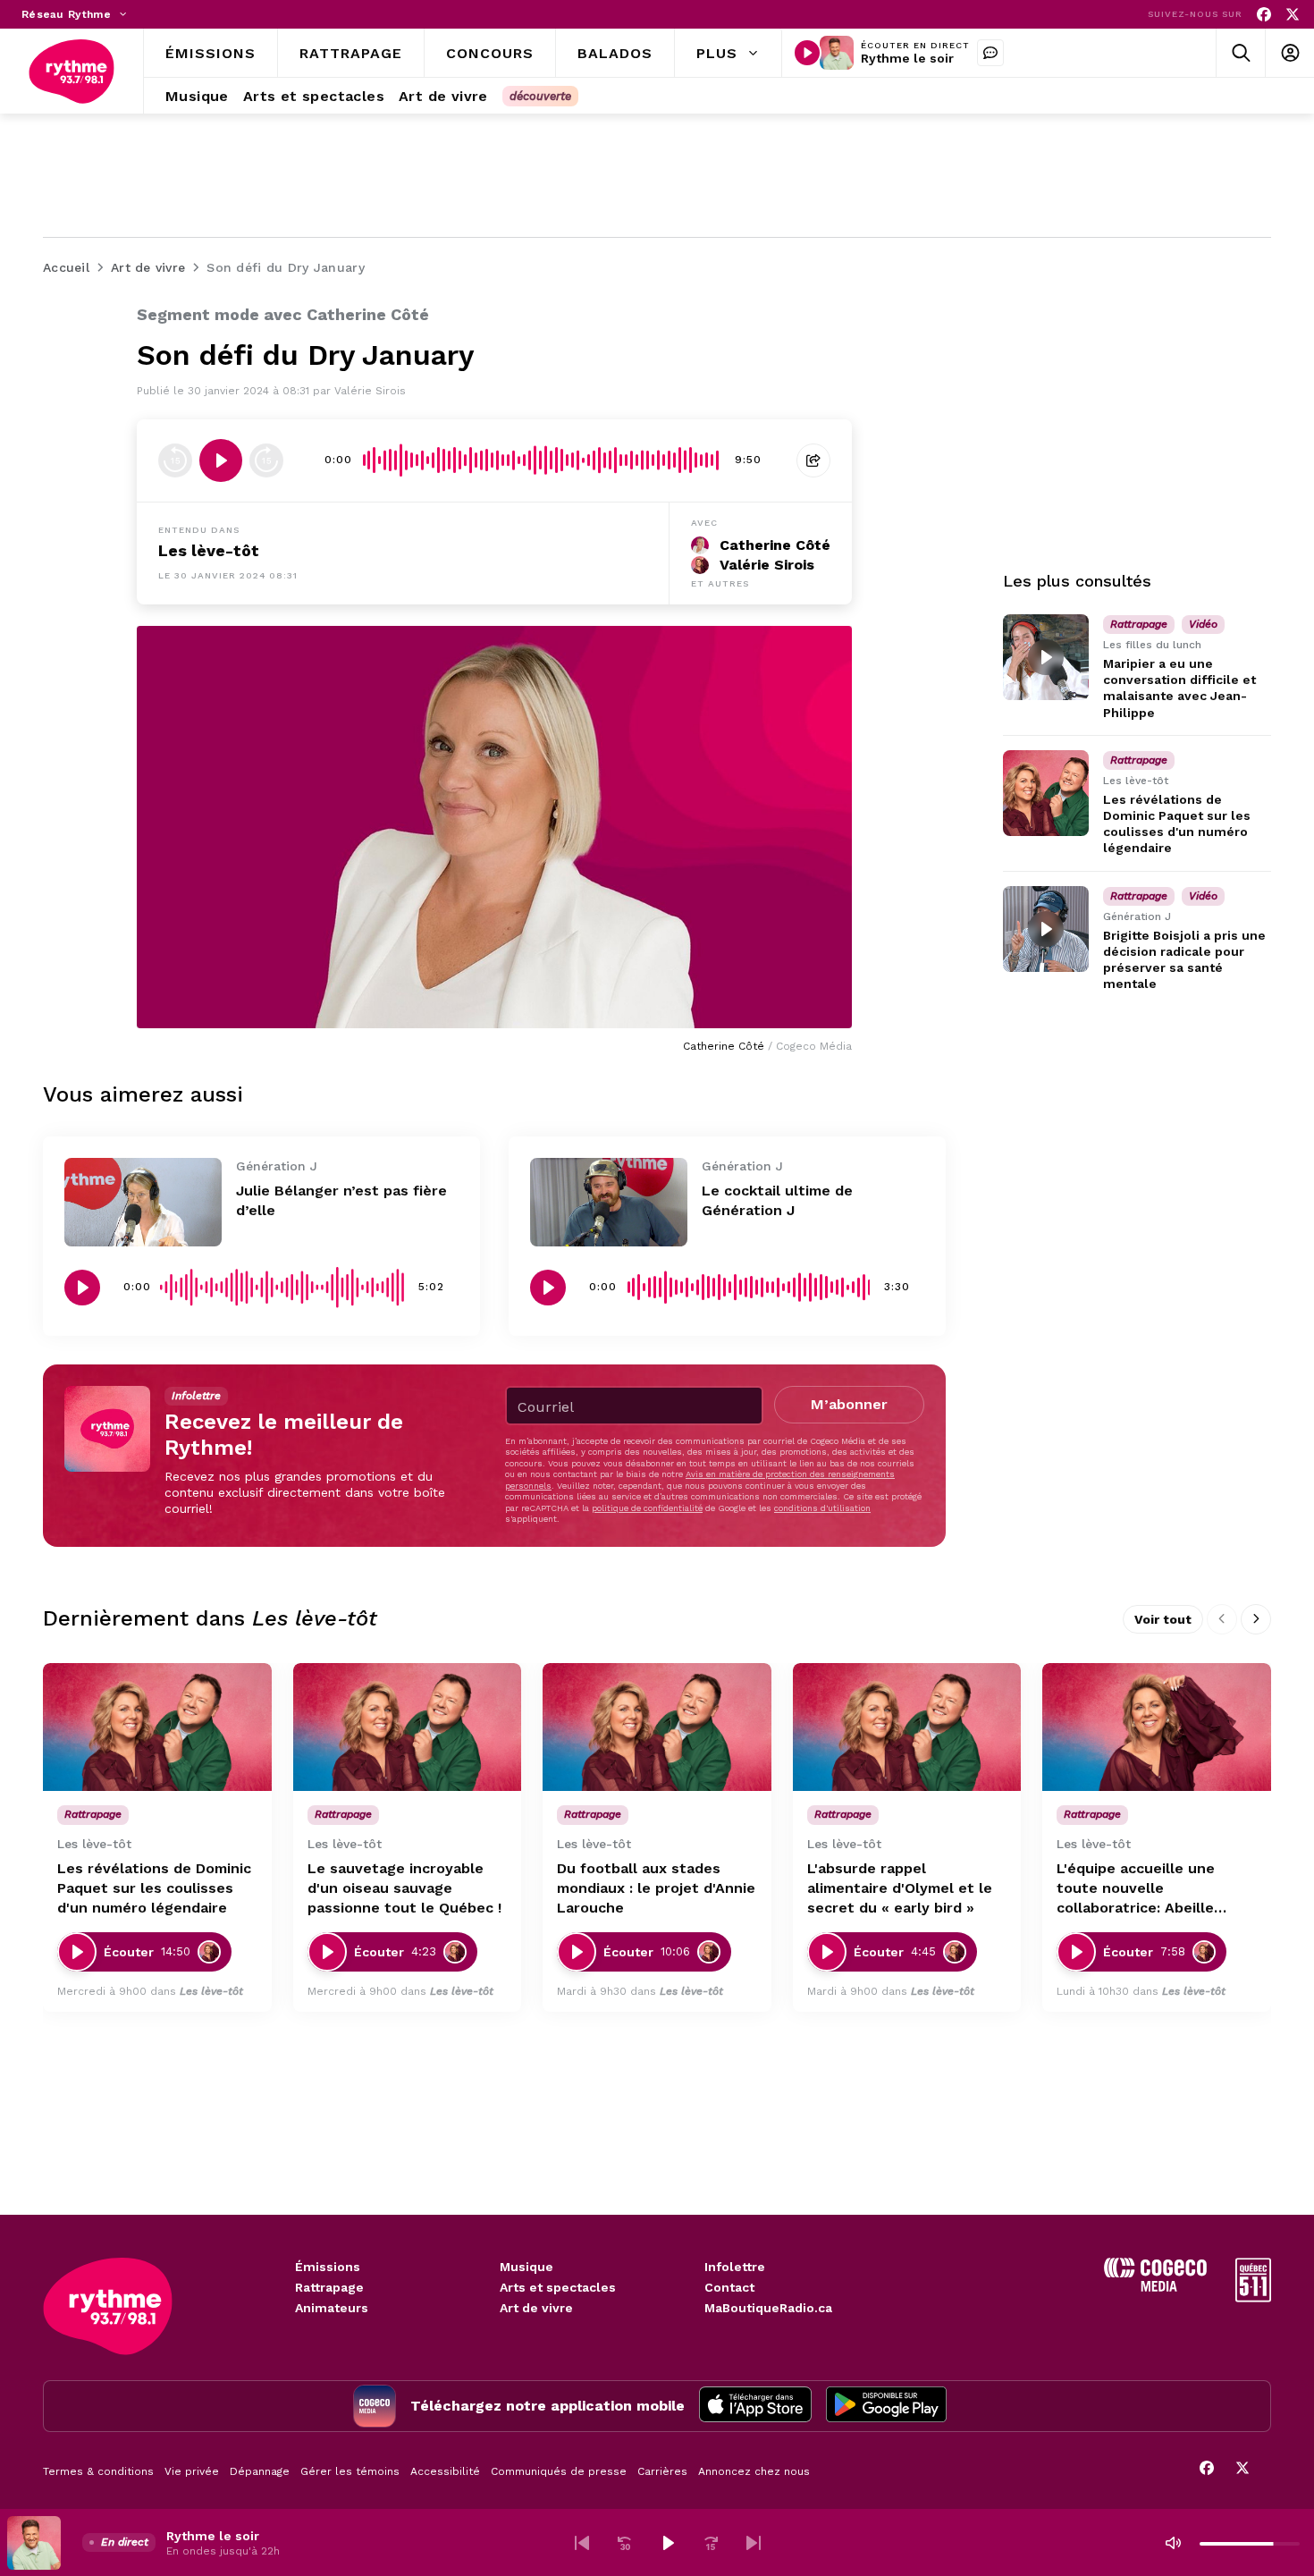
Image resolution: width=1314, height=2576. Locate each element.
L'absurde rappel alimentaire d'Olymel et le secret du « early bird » (900, 1888)
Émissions (328, 2267)
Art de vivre (536, 2308)
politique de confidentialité (647, 1508)
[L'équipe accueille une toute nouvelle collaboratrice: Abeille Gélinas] (1157, 1727)
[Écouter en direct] (807, 53)
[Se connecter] (1289, 53)
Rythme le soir (907, 58)
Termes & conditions (98, 2471)
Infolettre (735, 2267)
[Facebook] (1264, 15)
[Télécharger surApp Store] (755, 2406)
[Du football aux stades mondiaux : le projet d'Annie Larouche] (657, 1727)
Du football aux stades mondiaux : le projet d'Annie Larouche (656, 1888)
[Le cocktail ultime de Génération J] (609, 1202)
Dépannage (260, 2471)
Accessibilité (445, 2471)
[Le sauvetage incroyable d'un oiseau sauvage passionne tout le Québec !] (408, 1727)
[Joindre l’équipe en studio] (990, 53)
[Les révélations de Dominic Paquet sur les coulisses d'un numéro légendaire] (1046, 793)
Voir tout (1163, 1619)
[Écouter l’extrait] (221, 460)
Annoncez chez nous (754, 2471)
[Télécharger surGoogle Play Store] (886, 2406)
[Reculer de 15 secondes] (175, 460)
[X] (1293, 15)
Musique (526, 2267)
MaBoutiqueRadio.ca (768, 2308)
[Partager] (813, 460)
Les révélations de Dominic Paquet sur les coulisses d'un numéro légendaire (154, 1888)
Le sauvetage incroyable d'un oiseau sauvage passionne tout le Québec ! (404, 1888)
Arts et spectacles (558, 2287)
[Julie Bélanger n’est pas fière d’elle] (143, 1202)
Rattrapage (329, 2287)
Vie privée (192, 2471)
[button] (582, 2543)
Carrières (662, 2471)
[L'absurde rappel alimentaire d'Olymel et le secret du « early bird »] (907, 1727)
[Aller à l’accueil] (72, 72)
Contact (729, 2287)
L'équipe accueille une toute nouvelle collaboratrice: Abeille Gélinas (1136, 1889)
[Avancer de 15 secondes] (266, 460)
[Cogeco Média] (1155, 2287)
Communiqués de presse (559, 2471)
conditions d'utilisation (822, 1508)
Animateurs (332, 2308)
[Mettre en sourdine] (1173, 2543)
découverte (540, 96)
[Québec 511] (1253, 2297)
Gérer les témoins (350, 2471)
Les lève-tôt (209, 550)
